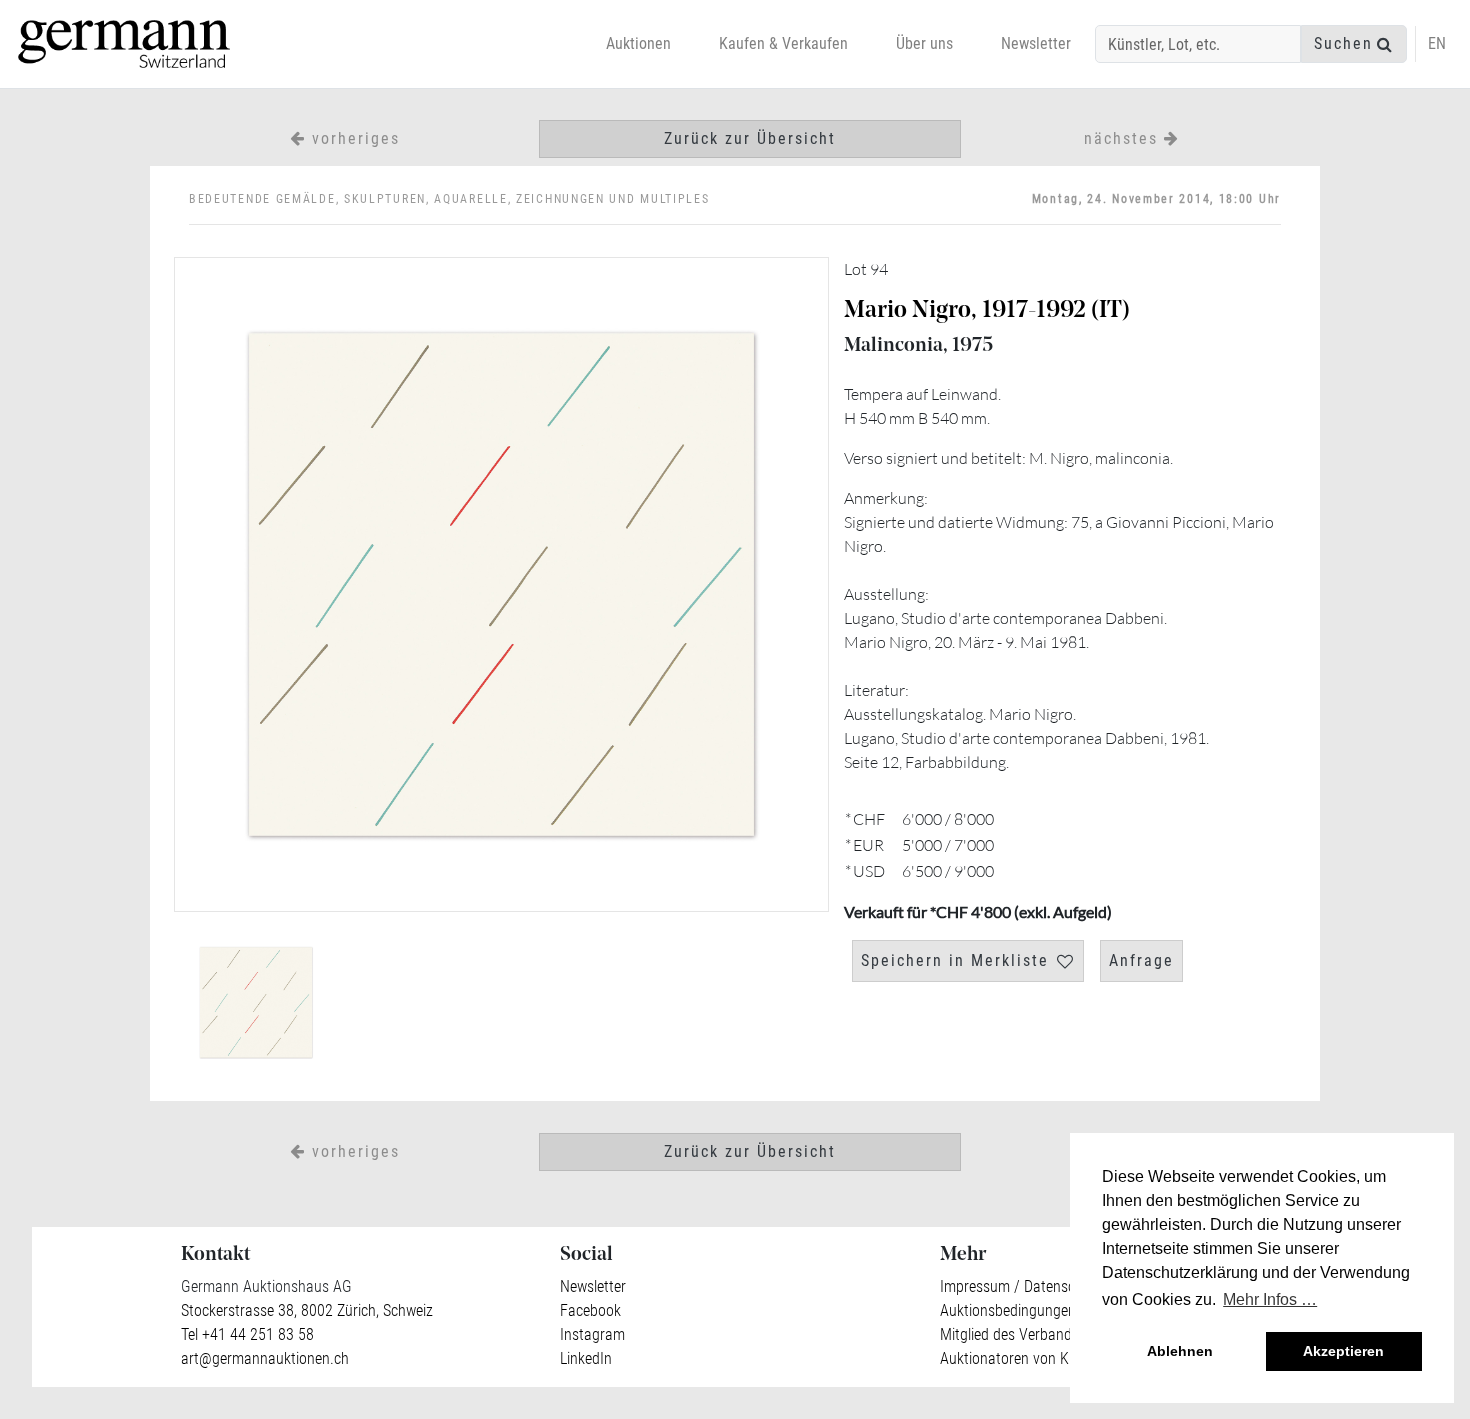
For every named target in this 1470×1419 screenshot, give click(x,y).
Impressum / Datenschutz (1021, 1286)
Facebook (590, 1310)
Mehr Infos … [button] (1270, 1299)
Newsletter (1036, 43)
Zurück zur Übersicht (750, 138)
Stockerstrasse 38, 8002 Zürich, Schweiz (307, 1310)
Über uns (924, 43)
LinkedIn (586, 1358)
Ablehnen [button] (1180, 1351)
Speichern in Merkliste (955, 960)
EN (1437, 43)
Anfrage (1141, 960)
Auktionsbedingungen (1008, 1310)
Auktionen (638, 43)
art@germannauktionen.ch (265, 1358)
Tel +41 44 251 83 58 (247, 1334)
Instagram (592, 1334)
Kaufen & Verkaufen (783, 43)
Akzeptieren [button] (1343, 1351)
